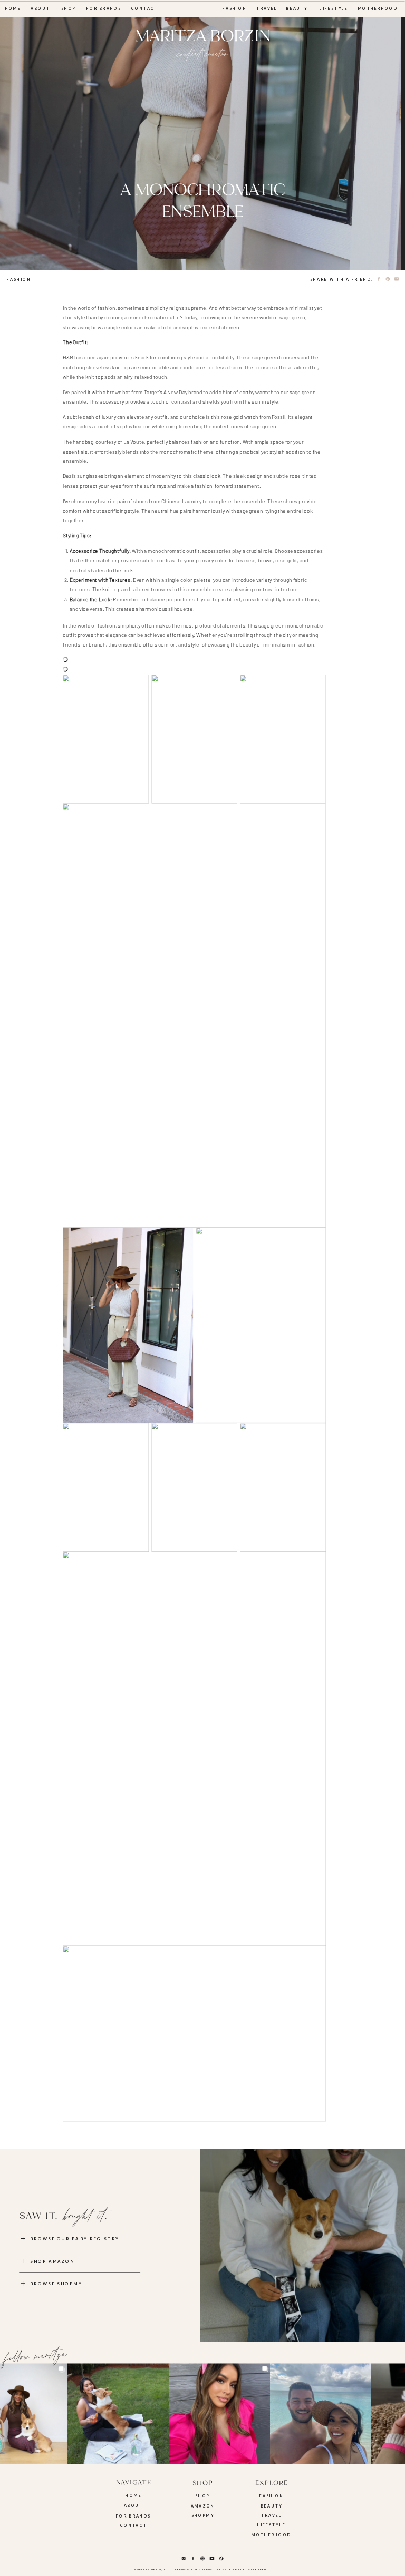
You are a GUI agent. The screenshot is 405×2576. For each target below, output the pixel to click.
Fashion (19, 279)
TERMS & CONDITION (192, 2569)
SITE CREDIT (259, 2569)
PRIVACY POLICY (231, 2569)
